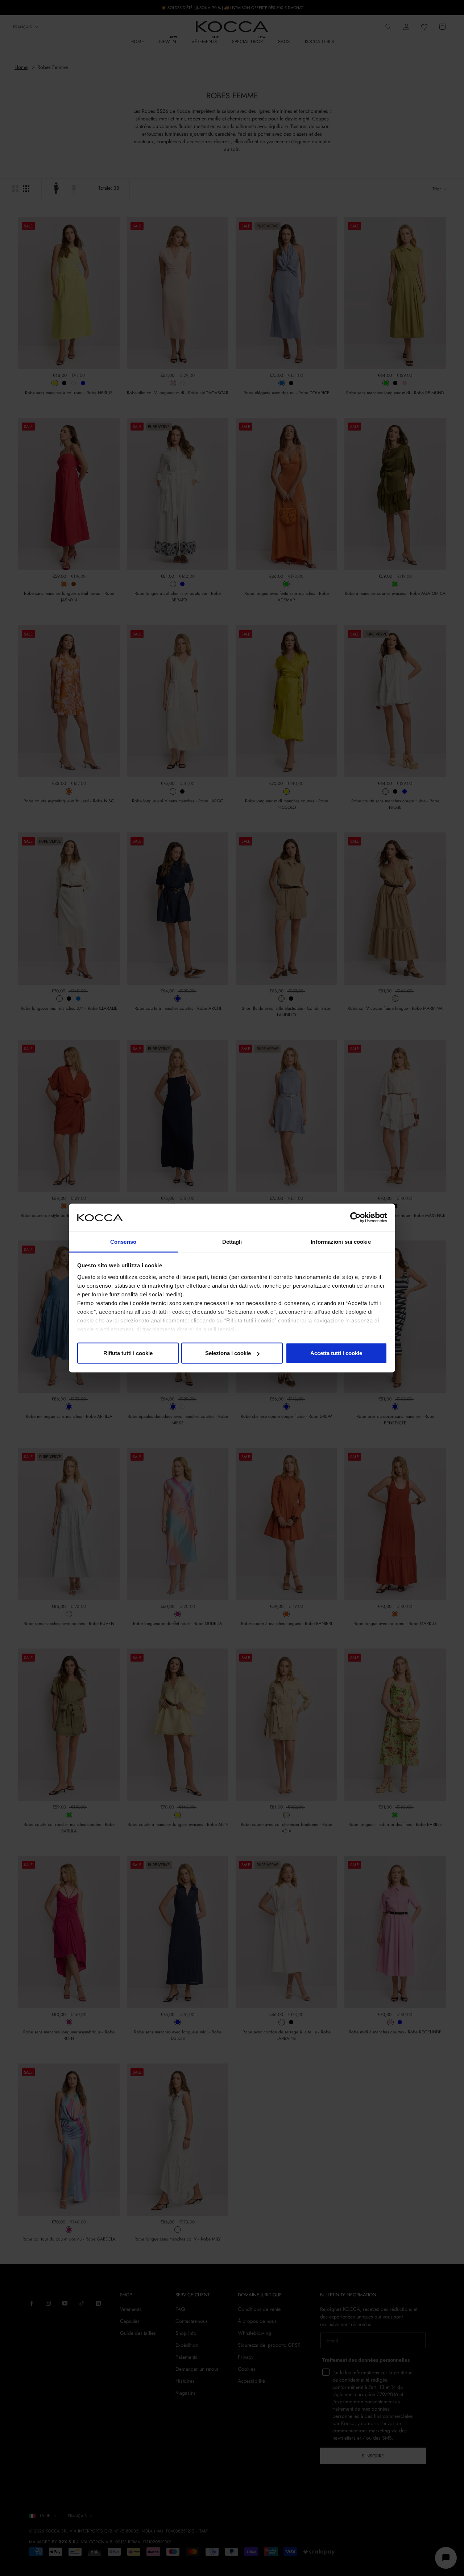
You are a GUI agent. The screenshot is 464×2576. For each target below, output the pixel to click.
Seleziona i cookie (228, 1353)
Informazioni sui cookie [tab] (341, 1241)
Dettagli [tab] (232, 1241)
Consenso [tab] (123, 1241)
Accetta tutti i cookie (336, 1353)
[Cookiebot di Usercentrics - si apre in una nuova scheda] (355, 1218)
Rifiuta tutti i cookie (128, 1353)
